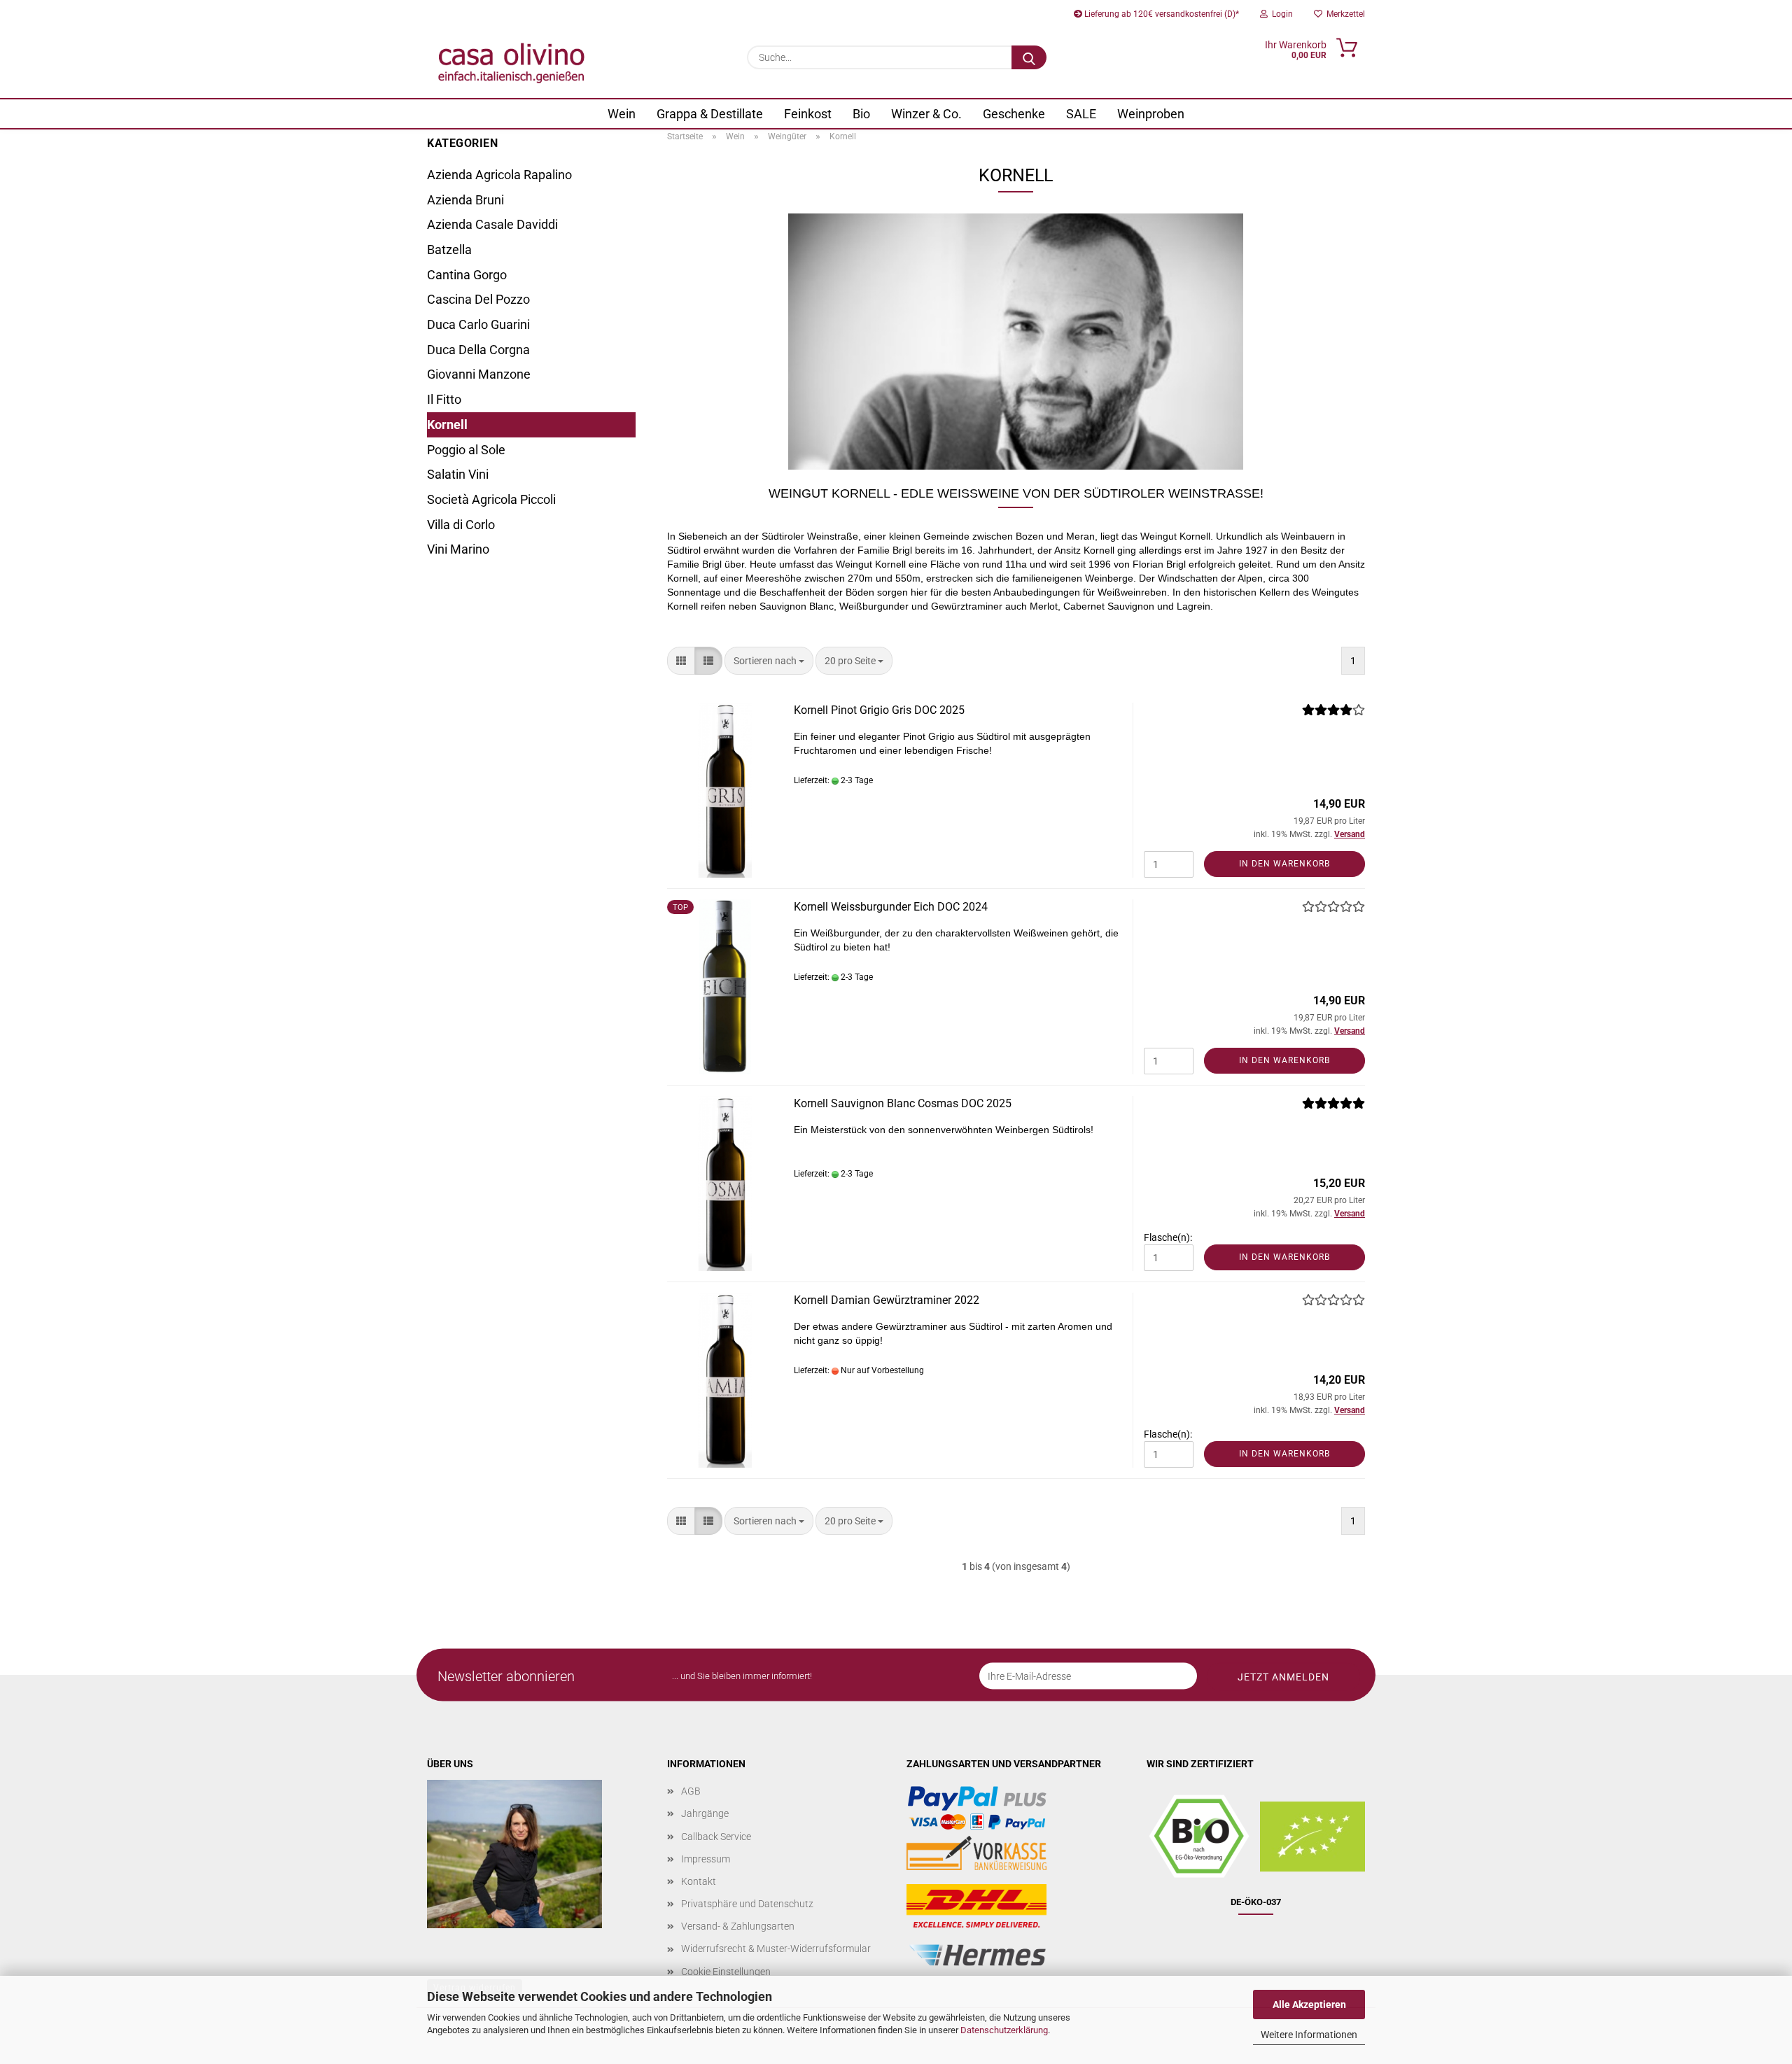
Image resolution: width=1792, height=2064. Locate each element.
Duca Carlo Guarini (478, 324)
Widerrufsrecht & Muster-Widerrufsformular (776, 1949)
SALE (1081, 114)
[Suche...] (1029, 57)
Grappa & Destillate (710, 114)
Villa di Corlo (461, 525)
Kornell (447, 424)
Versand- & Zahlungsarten (738, 1926)
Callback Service (716, 1837)
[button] (681, 661)
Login (1280, 14)
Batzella (449, 250)
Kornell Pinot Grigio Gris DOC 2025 (879, 710)
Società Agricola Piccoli (491, 499)
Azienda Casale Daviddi (492, 224)
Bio (861, 114)
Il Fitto (444, 399)
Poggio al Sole (466, 450)
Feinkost (808, 114)
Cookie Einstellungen (726, 1972)
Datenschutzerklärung (1004, 2030)
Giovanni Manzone (479, 374)
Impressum (706, 1859)
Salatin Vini (458, 474)
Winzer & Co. (926, 114)
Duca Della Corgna (478, 350)
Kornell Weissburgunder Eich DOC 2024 (891, 907)
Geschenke (1014, 114)
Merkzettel (1344, 14)
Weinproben (1151, 114)
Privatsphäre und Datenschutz (747, 1904)
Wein (622, 114)
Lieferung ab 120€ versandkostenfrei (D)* (1161, 14)
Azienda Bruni (465, 200)
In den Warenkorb (1284, 864)
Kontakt (699, 1881)
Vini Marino (458, 549)
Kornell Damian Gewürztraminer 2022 (887, 1300)
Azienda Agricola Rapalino (499, 175)
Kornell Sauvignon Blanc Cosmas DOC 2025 (903, 1103)
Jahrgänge (705, 1813)
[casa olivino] (511, 63)
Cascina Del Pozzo (478, 299)
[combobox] (769, 661)
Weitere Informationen (1309, 2035)
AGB (691, 1791)
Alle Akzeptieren (1309, 2005)
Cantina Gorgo (467, 275)
